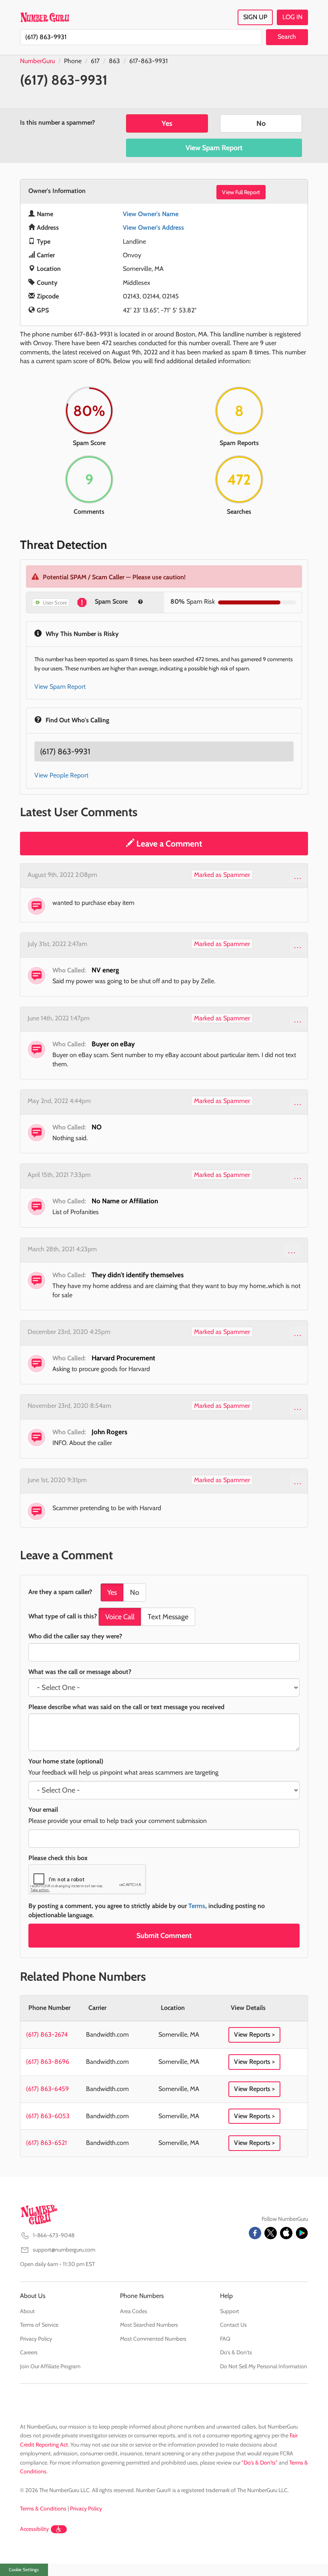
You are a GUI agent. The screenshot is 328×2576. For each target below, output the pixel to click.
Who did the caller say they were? (75, 1636)
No (261, 123)
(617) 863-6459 (47, 2089)
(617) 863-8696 (48, 2062)
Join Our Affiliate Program (50, 2366)
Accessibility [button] (34, 2529)
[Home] (45, 17)
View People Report (61, 775)
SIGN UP (255, 17)
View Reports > (254, 2034)
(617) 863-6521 (46, 2143)
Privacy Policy (36, 2339)
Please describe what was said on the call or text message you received (126, 1707)
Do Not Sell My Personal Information (264, 2366)
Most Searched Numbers (149, 2325)
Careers (29, 2352)
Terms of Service (39, 2325)
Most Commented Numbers (153, 2339)
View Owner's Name (151, 214)
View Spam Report (214, 148)
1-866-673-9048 (54, 2235)
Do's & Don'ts (236, 2352)
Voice (120, 1617)
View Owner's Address (153, 228)
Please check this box (58, 1858)
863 (114, 61)
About (27, 2311)
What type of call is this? (63, 1616)
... (298, 876)
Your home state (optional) (66, 1761)
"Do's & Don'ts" (260, 2463)
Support (230, 2311)
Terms (197, 1906)
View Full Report (241, 192)
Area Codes (134, 2311)
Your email (43, 1810)
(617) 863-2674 (47, 2034)
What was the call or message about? (80, 1672)
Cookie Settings (24, 2570)
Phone (73, 61)
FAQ (225, 2339)
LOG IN (292, 17)
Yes (167, 123)
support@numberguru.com (64, 2250)
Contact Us (233, 2325)
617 (95, 61)
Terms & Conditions (43, 2508)
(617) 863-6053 (48, 2116)
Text (168, 1617)
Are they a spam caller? (60, 1592)
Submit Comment (164, 1936)
